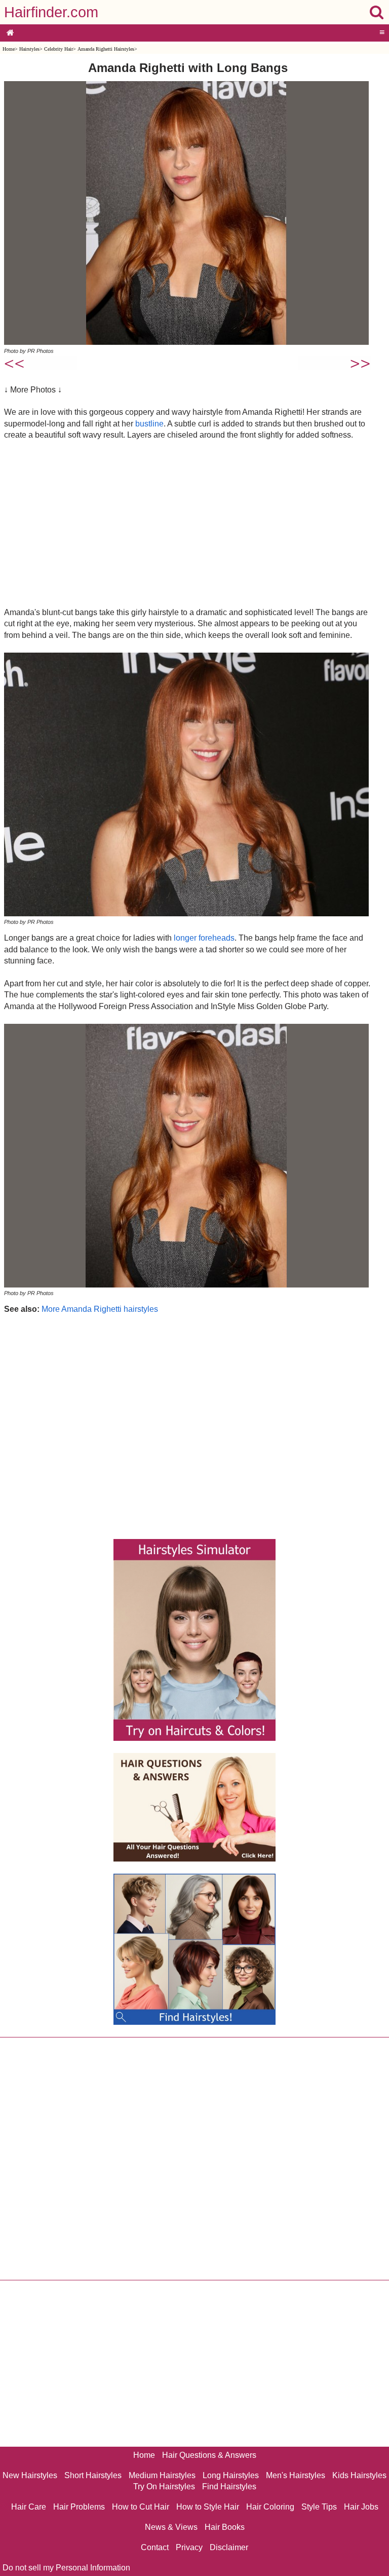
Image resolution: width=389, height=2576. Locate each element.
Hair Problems (79, 2507)
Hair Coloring (270, 2507)
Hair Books (225, 2527)
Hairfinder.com (51, 12)
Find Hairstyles (229, 2486)
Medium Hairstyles (162, 2475)
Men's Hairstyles (296, 2475)
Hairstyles (29, 49)
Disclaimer (229, 2547)
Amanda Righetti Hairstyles (106, 49)
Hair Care (29, 2507)
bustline (149, 424)
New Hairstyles (30, 2475)
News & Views (171, 2527)
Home (9, 49)
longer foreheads (204, 938)
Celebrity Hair (59, 49)
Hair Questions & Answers (209, 2455)
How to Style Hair (208, 2507)
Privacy (189, 2547)
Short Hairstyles (93, 2475)
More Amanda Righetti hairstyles (100, 1309)
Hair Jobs (361, 2507)
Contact (155, 2547)
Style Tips (319, 2507)
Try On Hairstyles (164, 2486)
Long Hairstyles (231, 2475)
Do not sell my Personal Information (66, 2568)
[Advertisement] (188, 523)
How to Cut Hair (141, 2507)
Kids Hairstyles (359, 2475)
